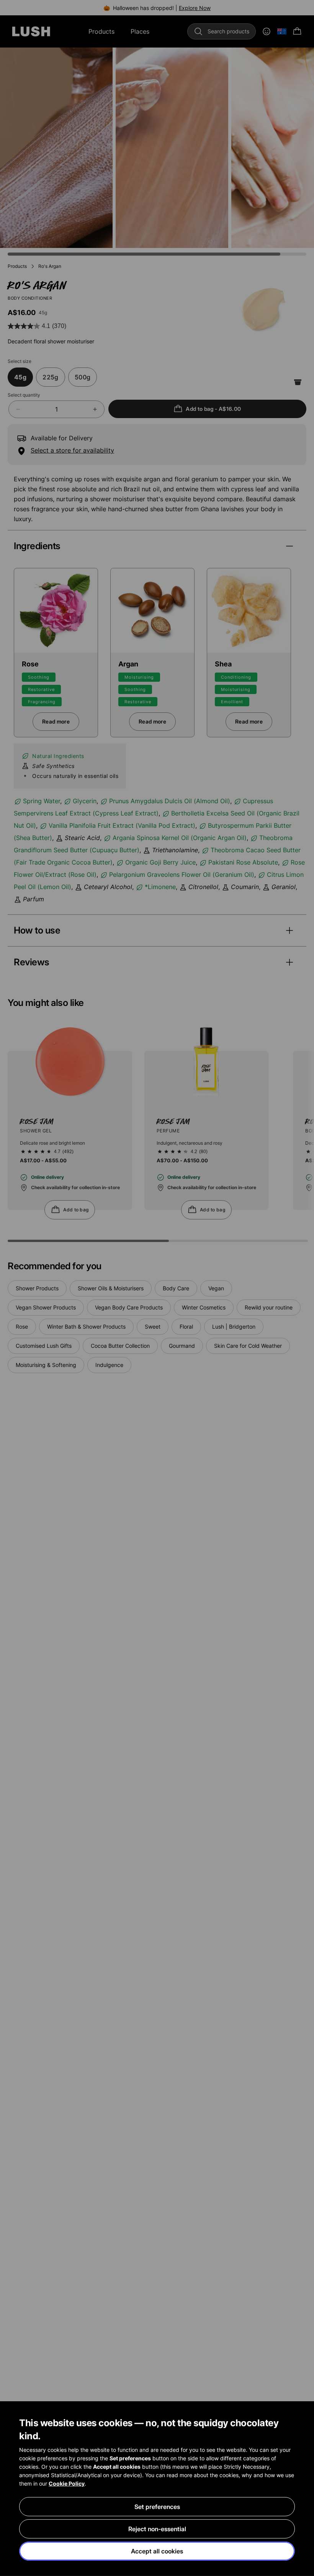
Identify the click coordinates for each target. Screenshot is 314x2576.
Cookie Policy (67, 2483)
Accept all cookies (157, 2551)
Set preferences (157, 2507)
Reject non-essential (157, 2529)
